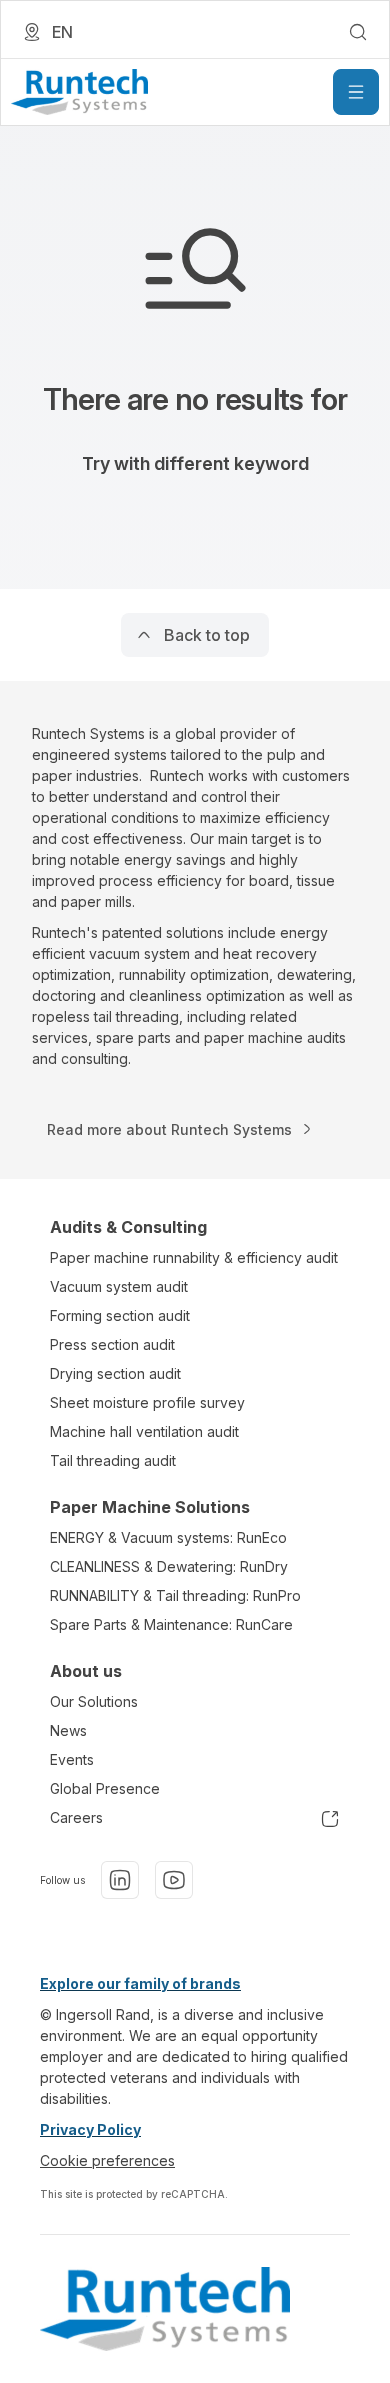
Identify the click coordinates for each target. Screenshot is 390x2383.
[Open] (356, 92)
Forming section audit (120, 1315)
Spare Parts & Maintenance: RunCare (171, 1624)
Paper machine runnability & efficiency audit (194, 1257)
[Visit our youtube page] (174, 1880)
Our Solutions (94, 1701)
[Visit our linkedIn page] (120, 1880)
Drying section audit (115, 1373)
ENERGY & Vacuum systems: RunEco (168, 1537)
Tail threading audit (113, 1460)
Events (72, 1759)
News (68, 1730)
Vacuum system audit (119, 1286)
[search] (358, 32)
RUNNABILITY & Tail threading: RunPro (175, 1595)
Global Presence (105, 1788)
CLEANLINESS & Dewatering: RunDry (169, 1566)
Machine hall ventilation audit (144, 1431)
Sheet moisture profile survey (147, 1402)
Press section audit (112, 1344)
